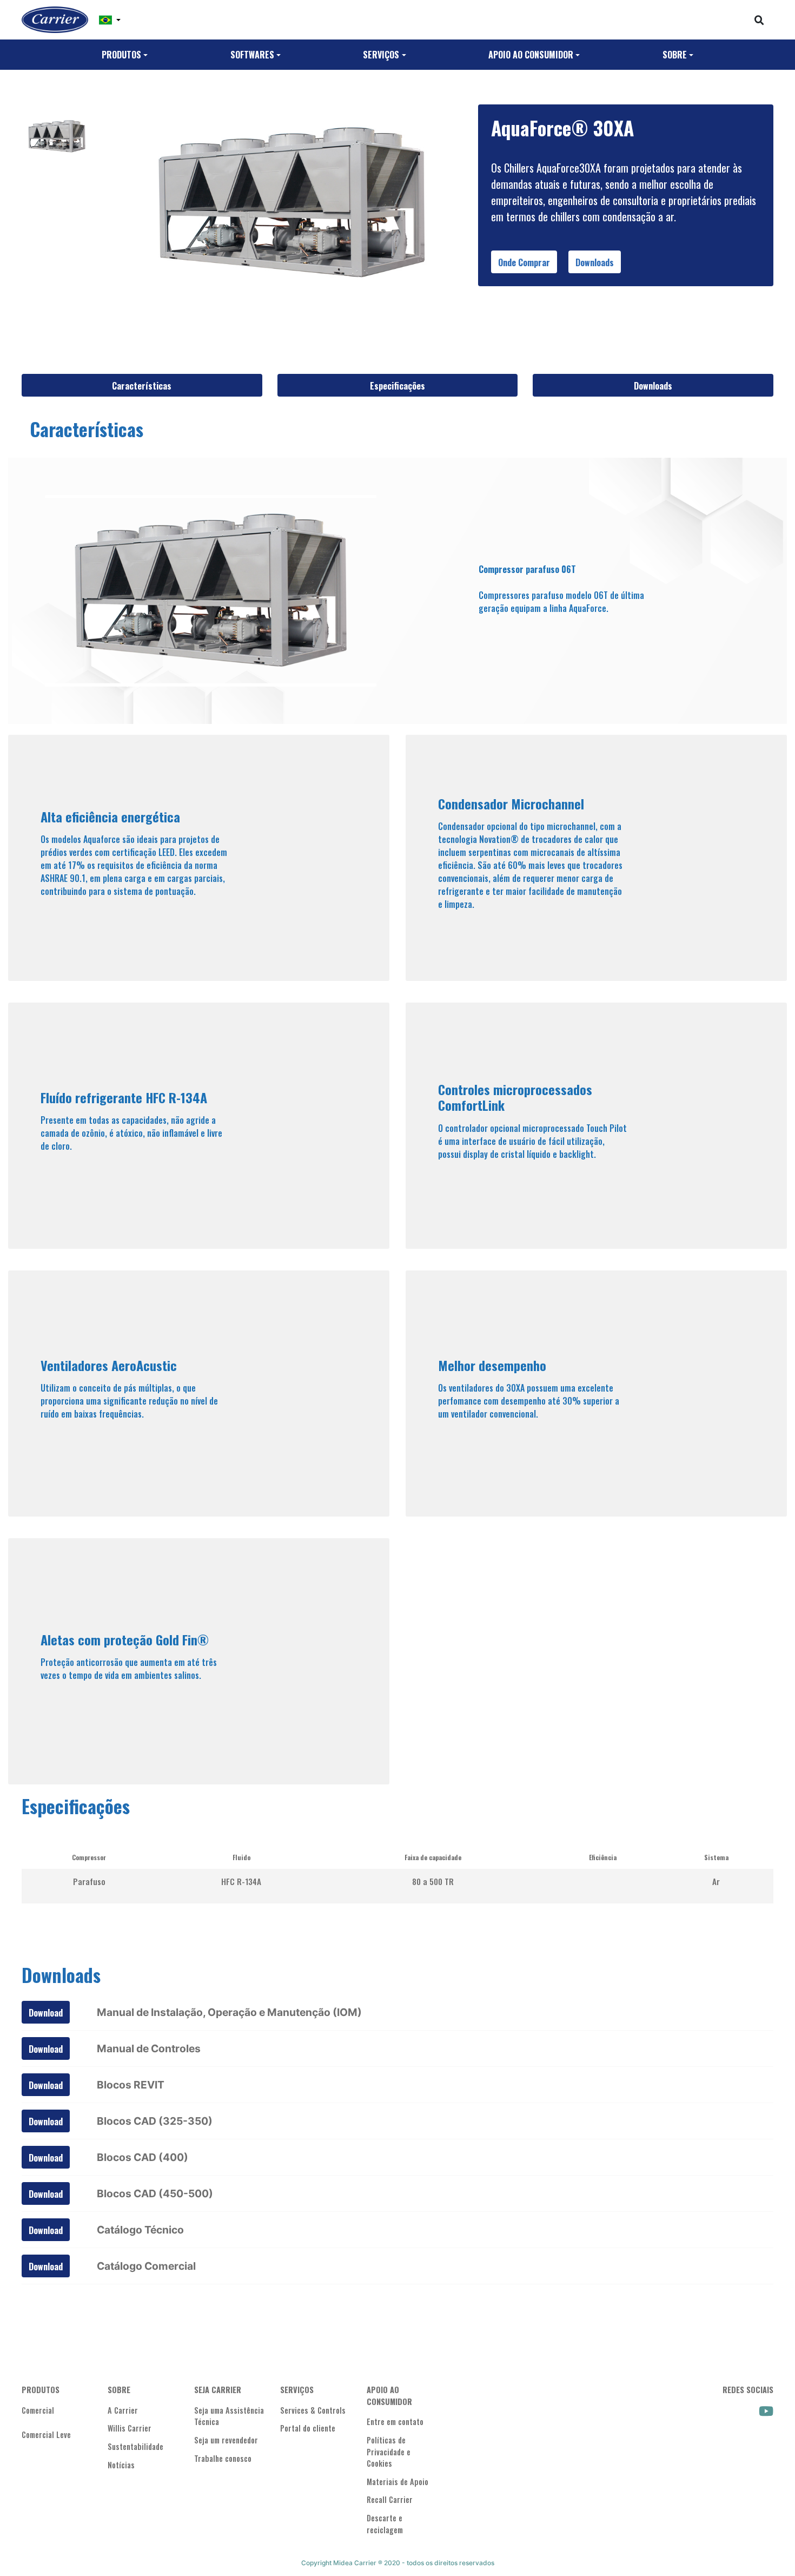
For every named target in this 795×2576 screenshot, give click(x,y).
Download (46, 2013)
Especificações (398, 386)
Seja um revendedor (226, 2440)
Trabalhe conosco (223, 2458)
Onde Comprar (524, 262)
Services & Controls (313, 2410)
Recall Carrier (390, 2499)
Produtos (121, 55)
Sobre (675, 55)
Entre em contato (395, 2422)
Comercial (38, 2410)
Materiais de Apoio (398, 2482)
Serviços (381, 55)
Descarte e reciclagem (385, 2524)
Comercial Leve (46, 2435)
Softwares (252, 55)
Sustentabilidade (135, 2446)
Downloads (595, 262)
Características (142, 386)
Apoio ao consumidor (531, 55)
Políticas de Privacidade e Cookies (389, 2452)
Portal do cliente (308, 2428)
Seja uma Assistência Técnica (229, 2416)
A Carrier (123, 2410)
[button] (110, 20)
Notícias (121, 2465)
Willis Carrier (130, 2428)
